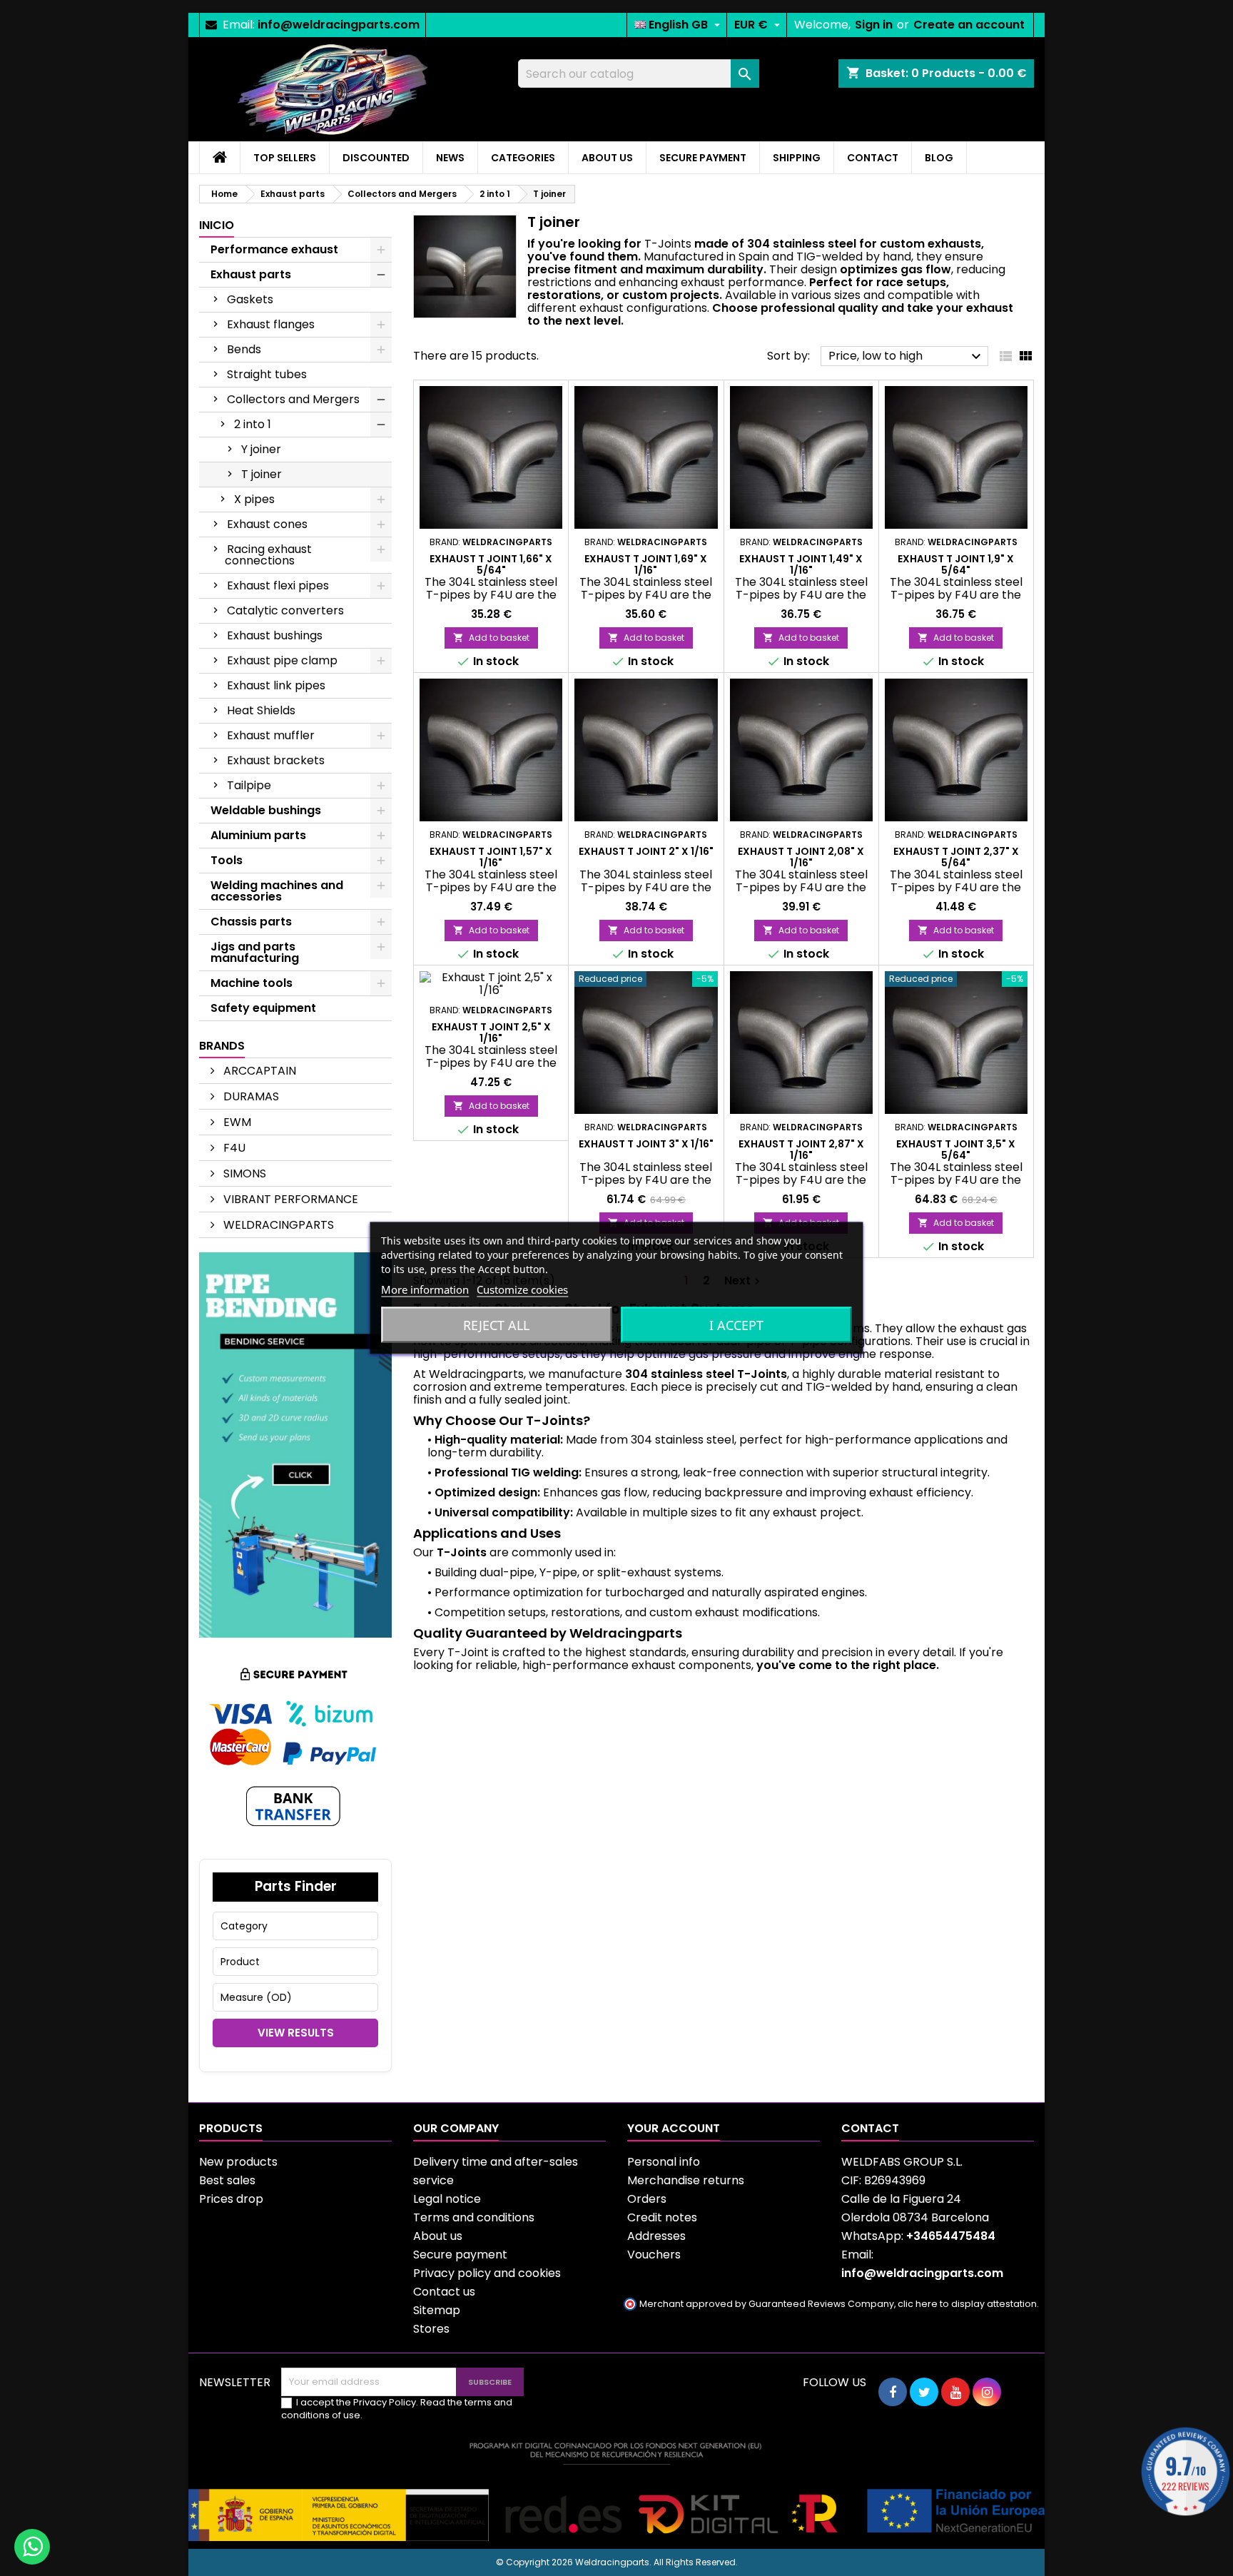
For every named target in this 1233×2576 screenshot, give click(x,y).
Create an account (969, 25)
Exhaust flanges (271, 324)
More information (425, 1289)
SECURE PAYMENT (703, 158)
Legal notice (447, 2199)
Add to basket (491, 638)
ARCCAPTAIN (258, 1071)
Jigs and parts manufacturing (255, 952)
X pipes (254, 499)
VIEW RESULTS (296, 2033)
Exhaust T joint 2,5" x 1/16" (491, 1033)
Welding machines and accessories (277, 891)
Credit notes (662, 2217)
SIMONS (243, 1173)
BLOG (939, 158)
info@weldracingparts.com (339, 25)
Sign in (874, 25)
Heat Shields (261, 710)
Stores (431, 2329)
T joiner (262, 474)
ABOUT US (607, 158)
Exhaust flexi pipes (278, 585)
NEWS (450, 158)
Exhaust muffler (271, 735)
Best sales (227, 2180)
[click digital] (616, 2491)
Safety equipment (263, 1008)
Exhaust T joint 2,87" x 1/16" (801, 1150)
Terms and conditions (474, 2217)
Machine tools (252, 983)
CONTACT (873, 158)
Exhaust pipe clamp (282, 660)
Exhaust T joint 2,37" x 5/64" (956, 857)
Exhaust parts (251, 274)
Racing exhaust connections (268, 555)
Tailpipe (249, 785)
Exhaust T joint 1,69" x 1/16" (646, 564)
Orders (647, 2199)
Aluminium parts (258, 835)
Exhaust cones (267, 524)
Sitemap (437, 2310)
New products (238, 2162)
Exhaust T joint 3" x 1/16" (646, 1144)
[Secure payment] (295, 1747)
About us (438, 2236)
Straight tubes (267, 374)
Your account (674, 2128)
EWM (236, 1122)
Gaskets (250, 299)
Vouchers (654, 2255)
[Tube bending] (295, 1444)
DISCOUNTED (376, 158)
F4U (233, 1148)
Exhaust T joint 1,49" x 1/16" (801, 564)
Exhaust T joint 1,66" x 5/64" (491, 564)
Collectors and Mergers (293, 399)
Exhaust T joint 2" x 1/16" (646, 851)
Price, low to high (907, 356)
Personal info (664, 2162)
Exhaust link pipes (276, 685)
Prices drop (231, 2199)
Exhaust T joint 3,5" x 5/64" (956, 1150)
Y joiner (261, 449)
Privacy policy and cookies (487, 2273)
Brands (222, 1046)
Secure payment (460, 2255)
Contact (870, 2128)
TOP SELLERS (285, 158)
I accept (736, 1325)
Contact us (444, 2292)
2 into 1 (253, 424)
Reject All (496, 1325)
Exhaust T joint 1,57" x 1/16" (491, 857)
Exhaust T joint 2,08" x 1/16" (801, 857)
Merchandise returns (686, 2180)
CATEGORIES (523, 158)
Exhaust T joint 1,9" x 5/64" (956, 564)
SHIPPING (797, 158)
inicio (217, 225)
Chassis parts (251, 922)
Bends (244, 349)
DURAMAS (250, 1096)
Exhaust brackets (276, 760)
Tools (227, 860)
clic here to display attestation (967, 2304)
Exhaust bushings (275, 635)
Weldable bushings (266, 810)
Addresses (656, 2236)
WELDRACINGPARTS (277, 1225)
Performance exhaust (274, 249)
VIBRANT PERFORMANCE (289, 1199)
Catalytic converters (285, 610)
